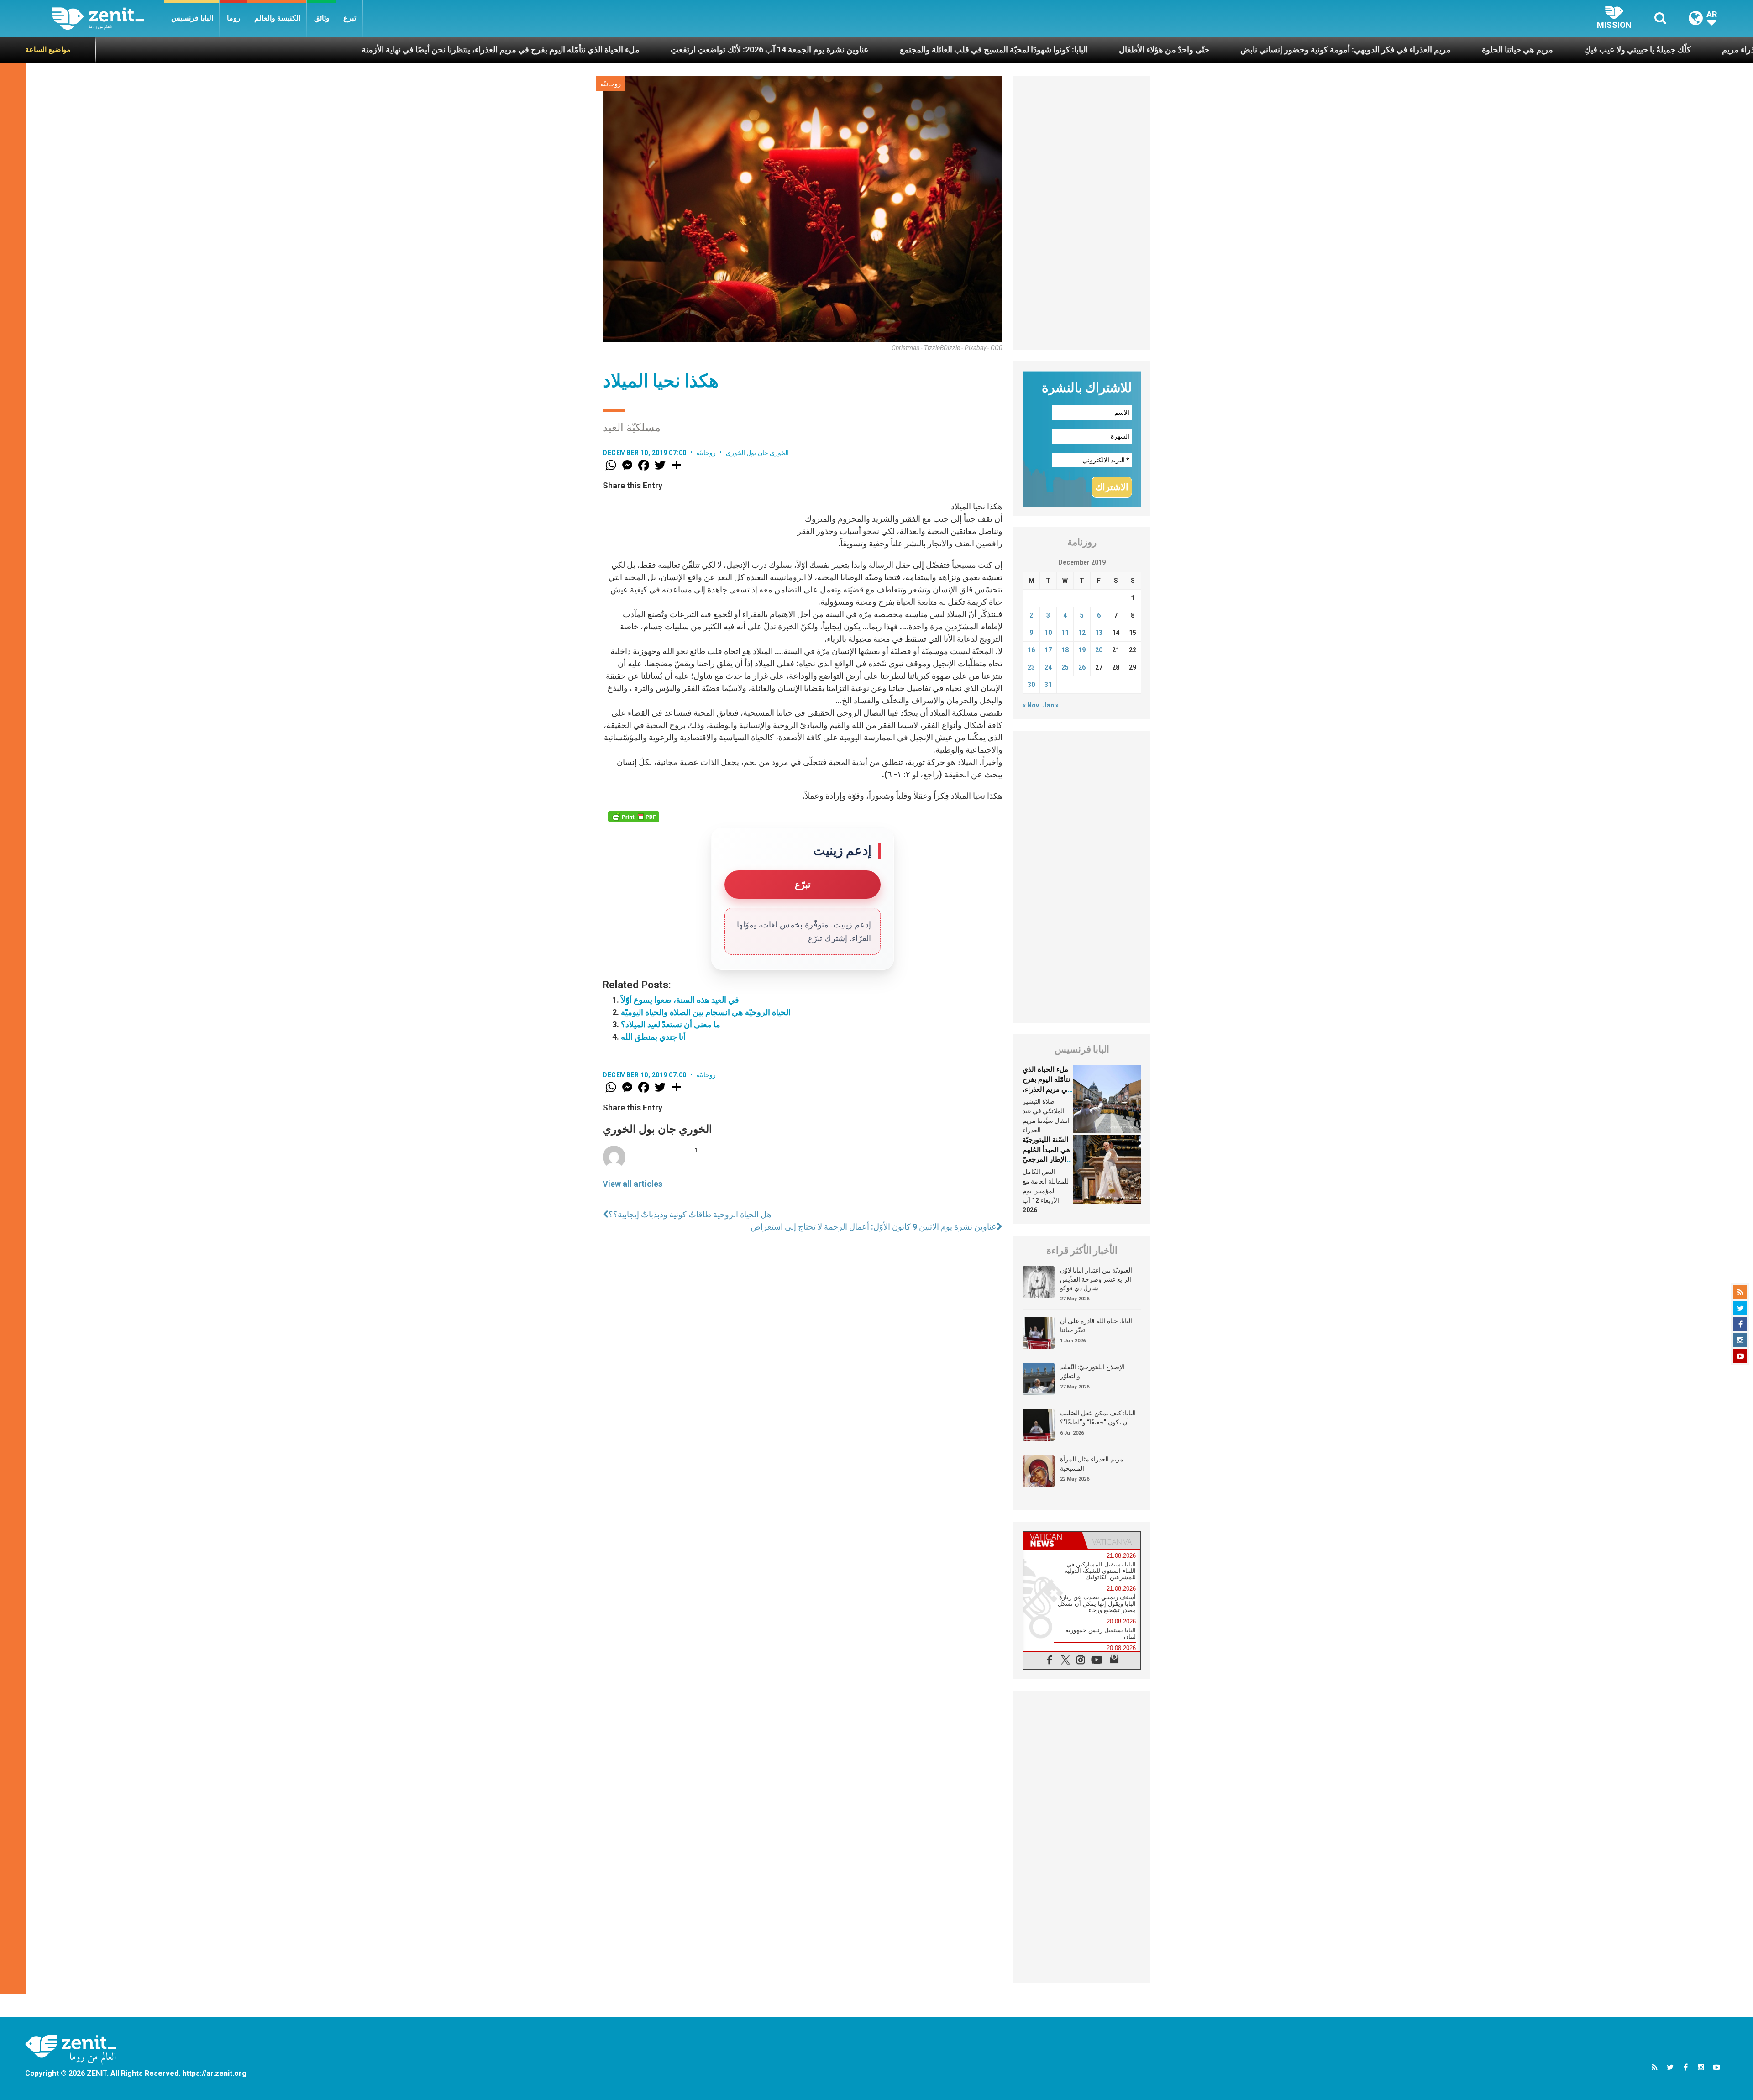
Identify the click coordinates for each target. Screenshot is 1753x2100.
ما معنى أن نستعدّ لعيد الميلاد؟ (671, 1024)
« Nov (1031, 705)
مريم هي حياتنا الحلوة (1273, 50)
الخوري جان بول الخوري (758, 453)
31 (1048, 685)
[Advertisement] (1082, 213)
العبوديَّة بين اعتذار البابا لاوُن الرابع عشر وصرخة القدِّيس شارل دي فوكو (1096, 1279)
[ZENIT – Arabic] (108, 18)
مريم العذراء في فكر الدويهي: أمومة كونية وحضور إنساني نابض (1101, 50)
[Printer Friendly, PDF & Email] (634, 817)
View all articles (632, 1184)
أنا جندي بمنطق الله (653, 1037)
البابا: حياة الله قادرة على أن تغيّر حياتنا (1096, 1325)
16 (1031, 650)
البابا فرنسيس (192, 18)
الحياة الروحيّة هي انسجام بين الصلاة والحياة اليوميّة (706, 1012)
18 (1065, 650)
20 (1099, 650)
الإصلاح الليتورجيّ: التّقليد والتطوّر (1092, 1372)
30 (1031, 685)
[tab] (1053, 1540)
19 (1082, 650)
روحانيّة (611, 84)
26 (1082, 667)
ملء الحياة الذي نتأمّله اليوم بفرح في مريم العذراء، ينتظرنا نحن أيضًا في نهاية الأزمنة (256, 50)
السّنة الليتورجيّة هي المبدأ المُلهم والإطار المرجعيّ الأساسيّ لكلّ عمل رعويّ (1046, 1159)
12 (1082, 633)
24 (1048, 667)
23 (1031, 667)
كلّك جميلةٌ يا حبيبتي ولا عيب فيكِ (1393, 50)
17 (1048, 650)
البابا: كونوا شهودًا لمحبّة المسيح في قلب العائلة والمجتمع (749, 50)
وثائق (322, 18)
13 (1099, 633)
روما (234, 18)
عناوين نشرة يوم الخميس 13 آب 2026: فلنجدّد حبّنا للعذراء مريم (1583, 50)
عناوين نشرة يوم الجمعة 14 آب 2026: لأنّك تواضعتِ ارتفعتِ (525, 50)
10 (1048, 633)
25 (1065, 667)
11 (1065, 633)
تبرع (350, 18)
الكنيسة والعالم (277, 18)
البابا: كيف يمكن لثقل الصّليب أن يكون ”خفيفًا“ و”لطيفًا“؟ (1098, 1418)
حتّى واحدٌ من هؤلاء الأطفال (919, 50)
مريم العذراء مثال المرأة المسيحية (1092, 1464)
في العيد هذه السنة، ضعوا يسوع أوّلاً (680, 1000)
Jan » (1051, 705)
